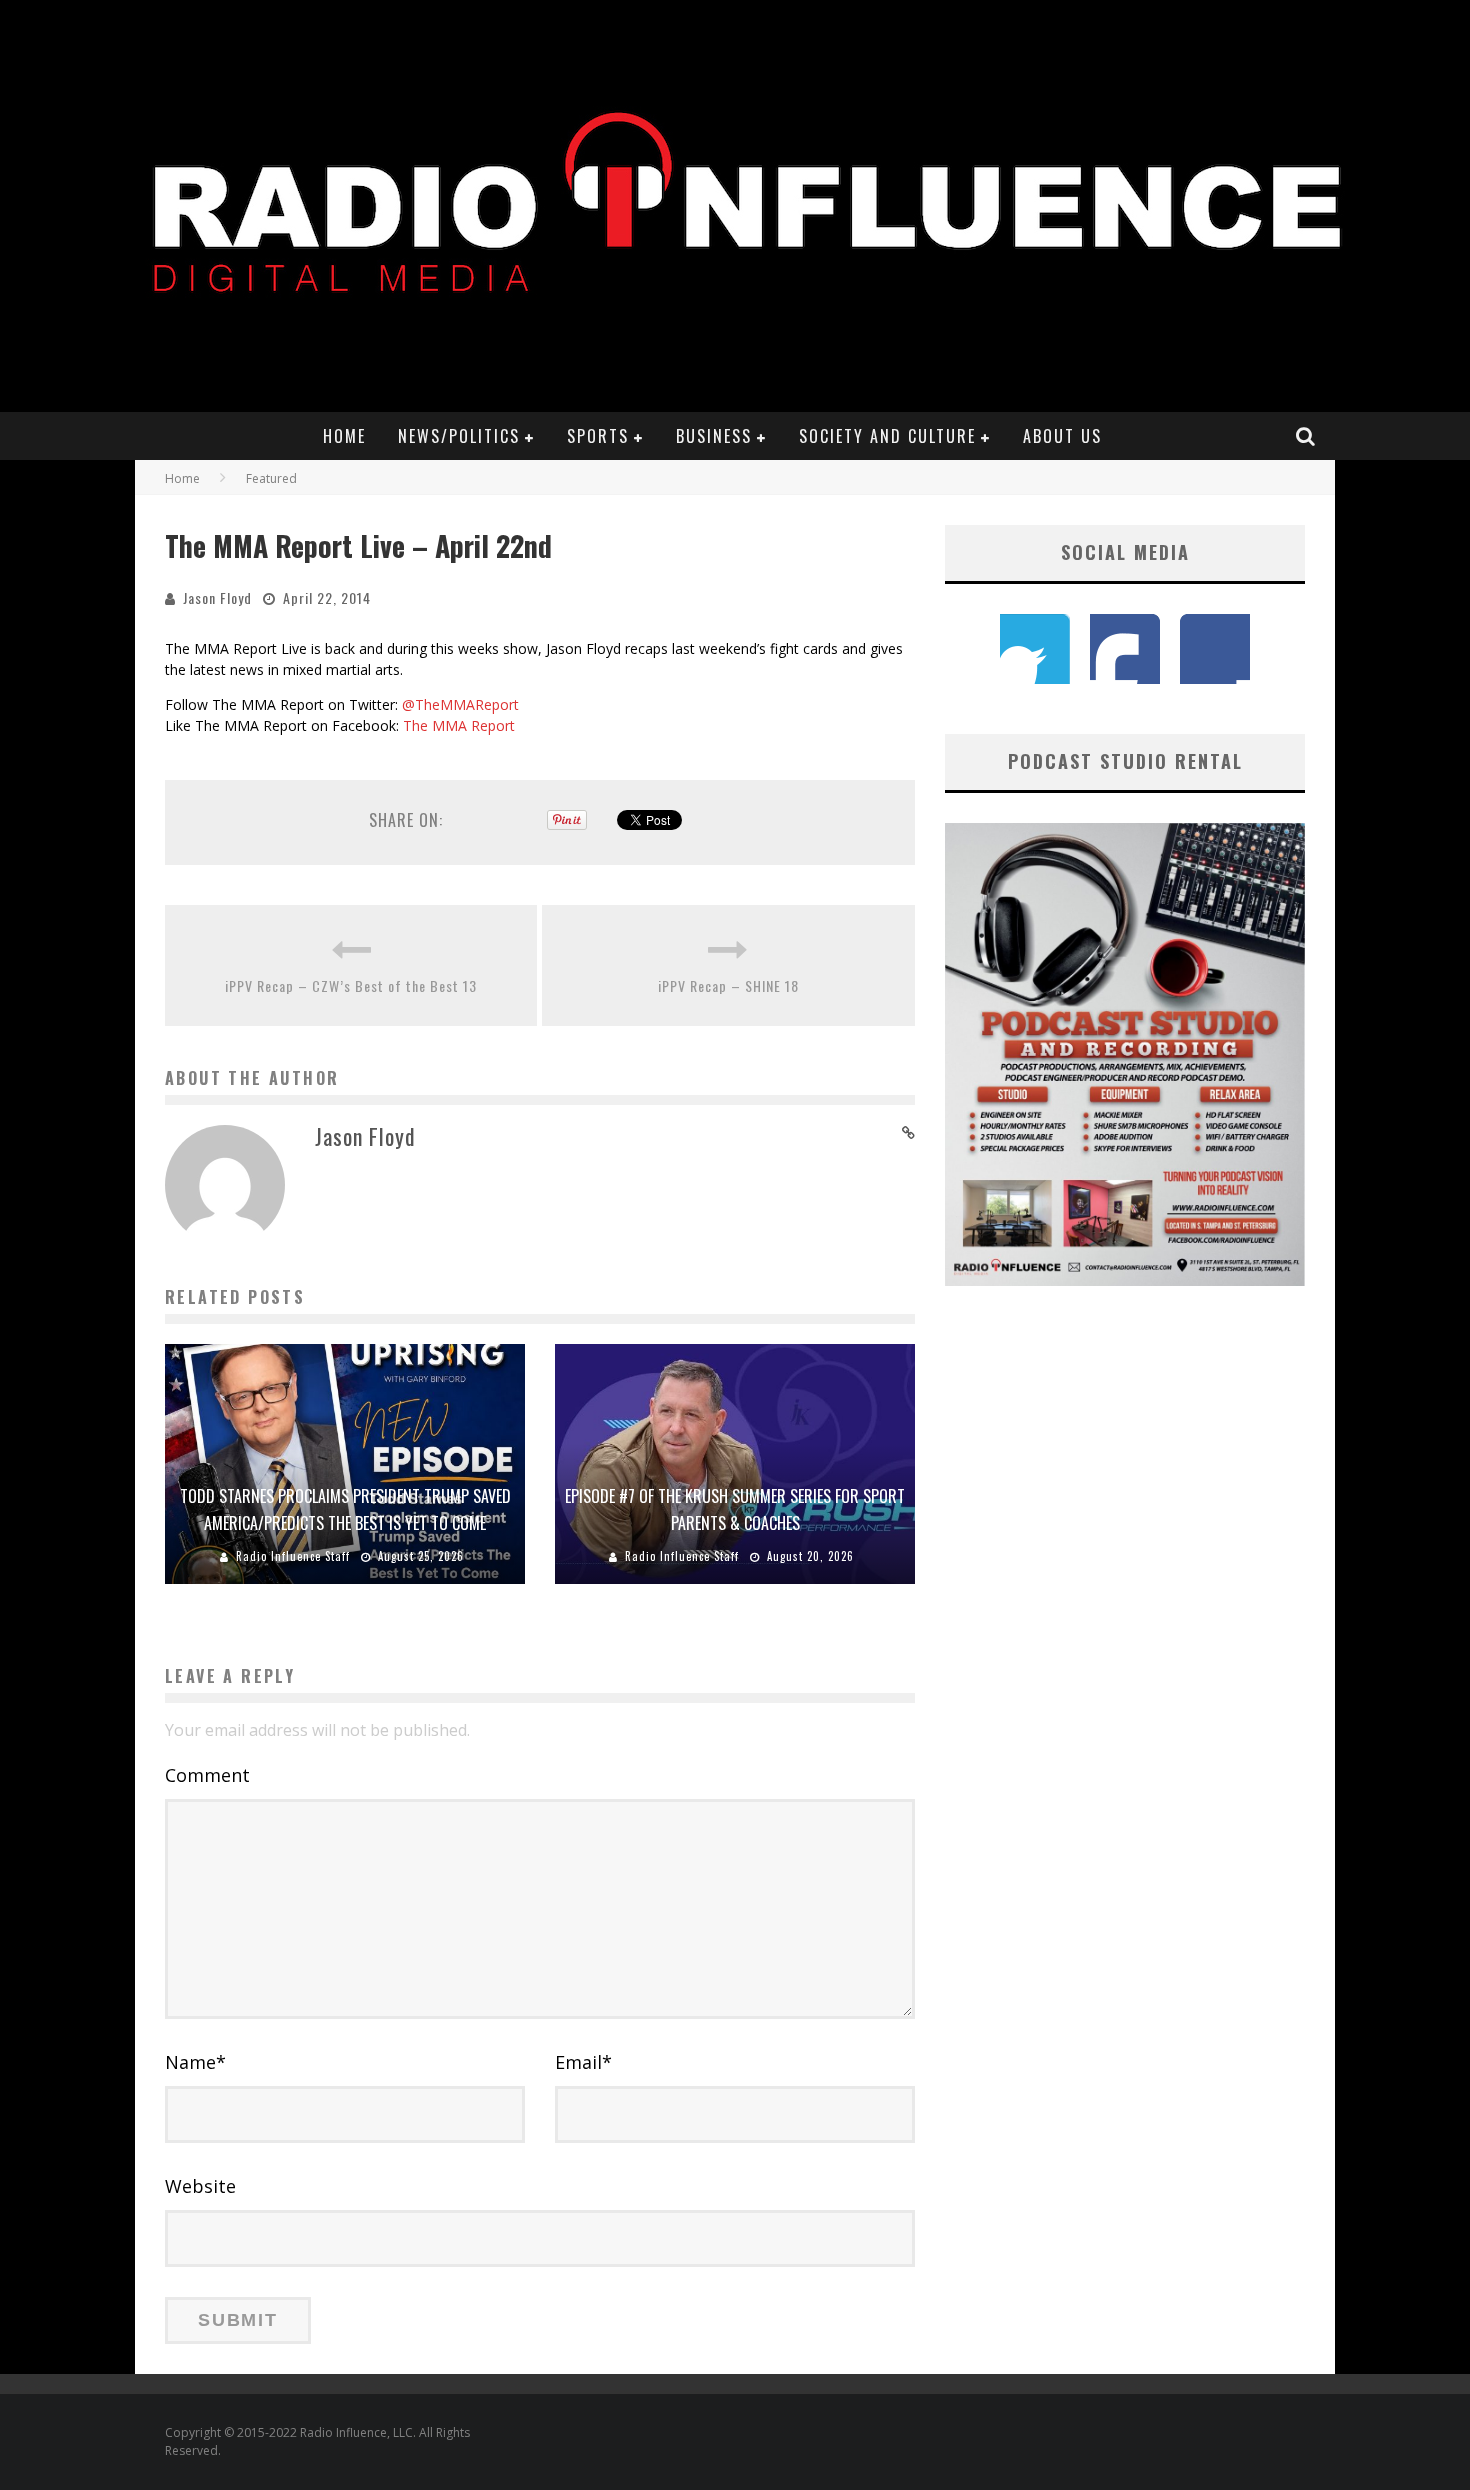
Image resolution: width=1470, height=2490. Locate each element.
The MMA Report (459, 725)
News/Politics (459, 436)
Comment (207, 1775)
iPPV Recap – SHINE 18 (728, 985)
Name (195, 2062)
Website (200, 2186)
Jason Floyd (217, 597)
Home (344, 436)
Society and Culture (887, 436)
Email (583, 2062)
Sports (598, 436)
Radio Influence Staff (293, 1556)
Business (714, 436)
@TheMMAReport (460, 704)
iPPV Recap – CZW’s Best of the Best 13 (351, 985)
